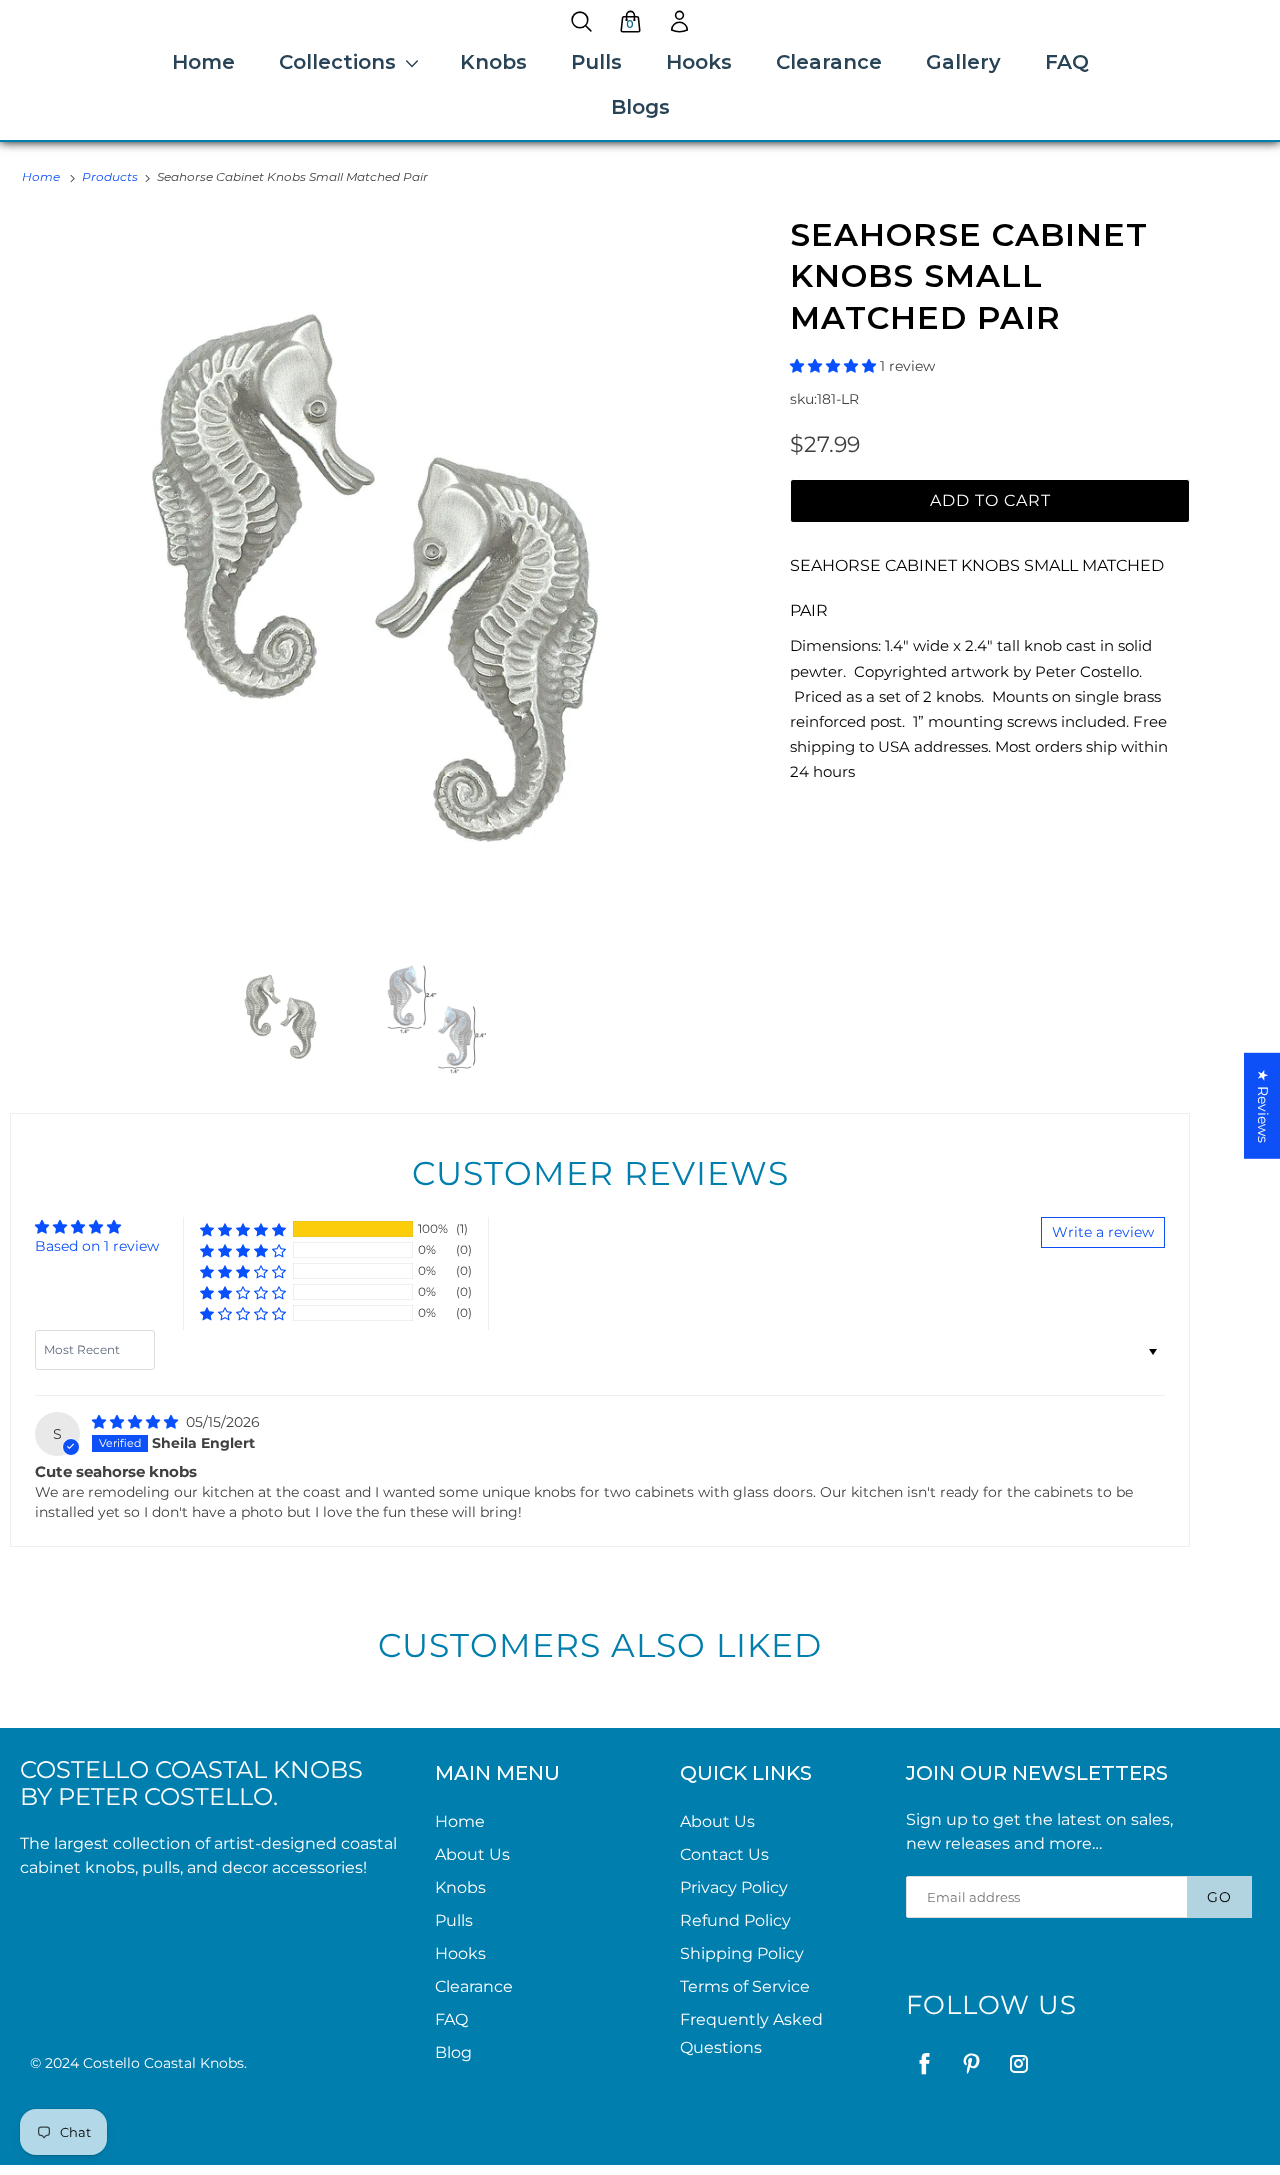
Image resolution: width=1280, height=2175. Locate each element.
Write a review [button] (1103, 1232)
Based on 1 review (97, 1246)
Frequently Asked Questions (751, 2033)
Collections (337, 62)
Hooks (699, 62)
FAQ (1067, 62)
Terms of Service (745, 1986)
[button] (835, 366)
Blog (453, 2052)
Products (110, 176)
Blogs (640, 107)
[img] (137, 1422)
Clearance (829, 62)
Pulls (596, 62)
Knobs (493, 62)
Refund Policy (735, 1920)
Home (203, 62)
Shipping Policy (742, 1953)
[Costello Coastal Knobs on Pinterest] (971, 2063)
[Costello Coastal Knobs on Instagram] (1018, 2063)
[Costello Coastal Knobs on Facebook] (924, 2063)
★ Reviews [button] (1263, 1105)
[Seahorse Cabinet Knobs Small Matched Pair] (375, 579)
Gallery (963, 62)
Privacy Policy (734, 1887)
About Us (472, 1854)
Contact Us (724, 1854)
